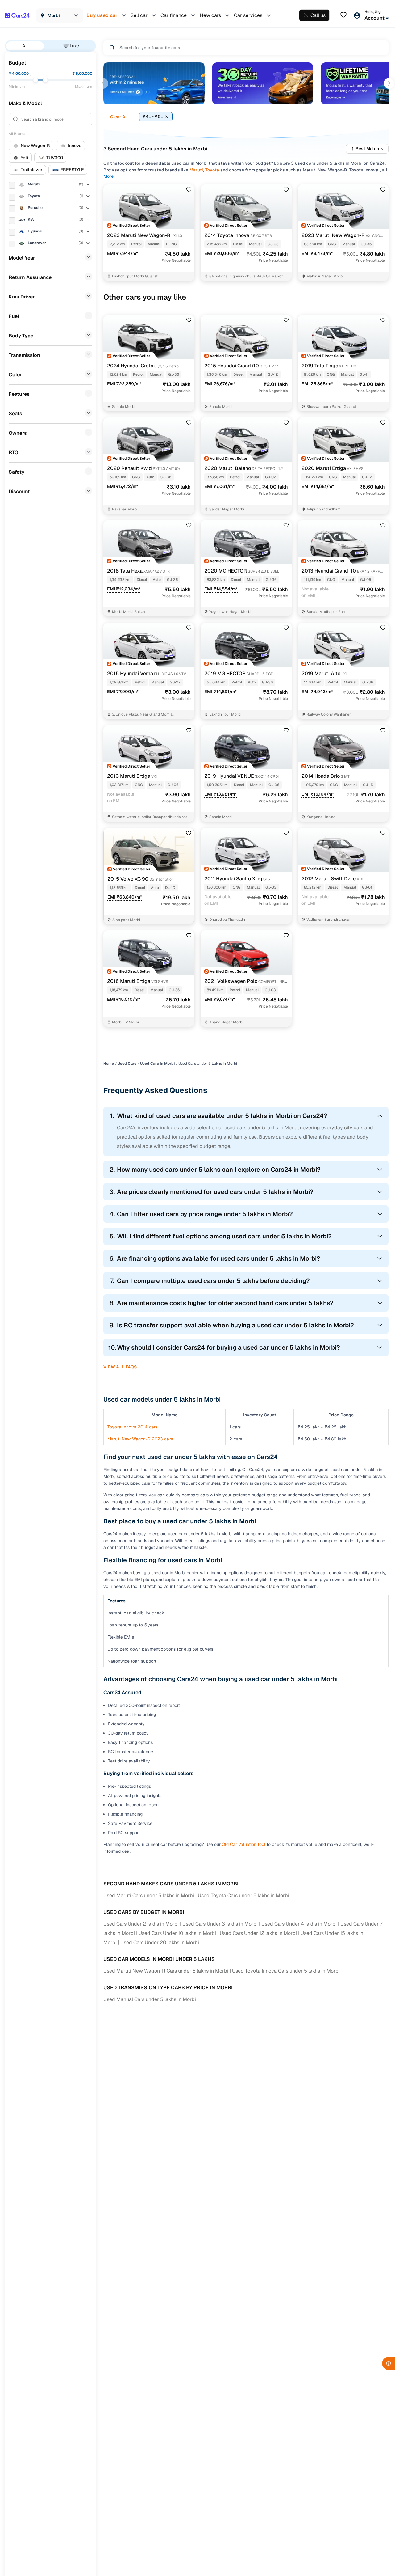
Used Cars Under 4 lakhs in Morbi (299, 1924)
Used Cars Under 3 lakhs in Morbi (220, 1924)
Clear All (119, 117)
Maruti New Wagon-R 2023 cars (140, 1439)
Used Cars (127, 1064)
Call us (318, 15)
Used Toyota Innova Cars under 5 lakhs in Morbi (286, 1971)
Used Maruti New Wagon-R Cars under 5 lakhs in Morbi (166, 1971)
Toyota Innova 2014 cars (132, 1427)
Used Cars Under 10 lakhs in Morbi (177, 1933)
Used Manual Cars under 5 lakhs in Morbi (150, 1999)
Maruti (196, 170)
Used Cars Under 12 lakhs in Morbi (258, 1933)
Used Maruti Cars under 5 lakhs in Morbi (149, 1895)
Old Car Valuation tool (244, 1844)
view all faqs (120, 1367)
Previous (103, 83)
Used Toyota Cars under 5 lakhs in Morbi (243, 1895)
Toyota (212, 170)
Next (389, 83)
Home (109, 1064)
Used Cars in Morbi (157, 1064)
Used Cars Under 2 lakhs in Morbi (141, 1924)
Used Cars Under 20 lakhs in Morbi (160, 1942)
